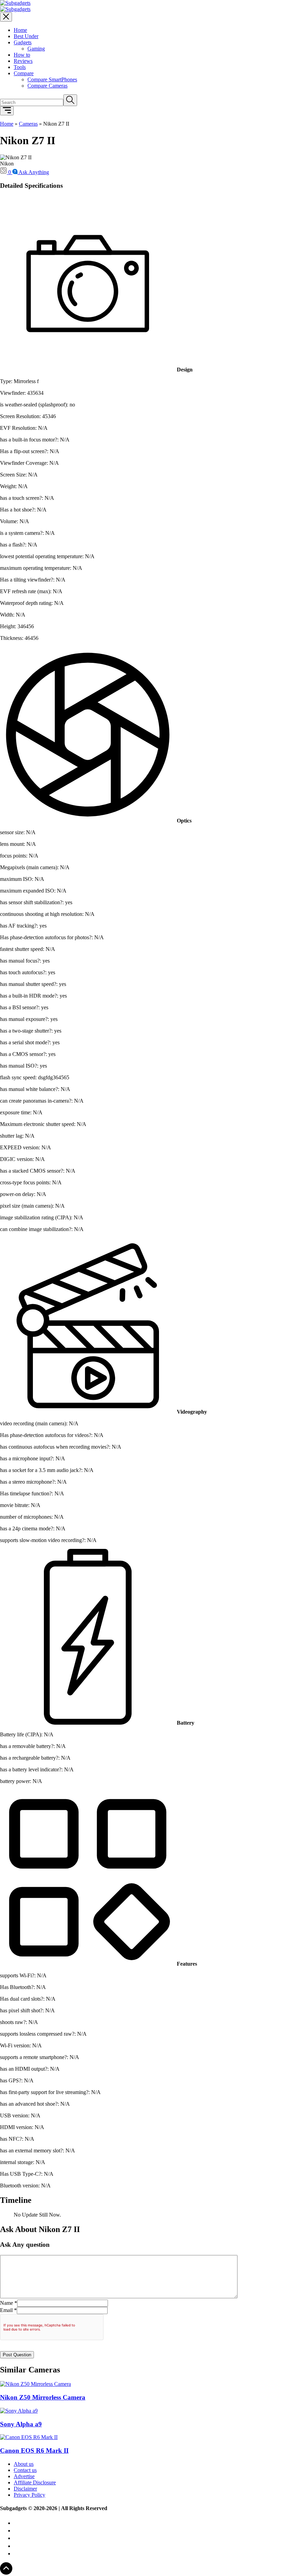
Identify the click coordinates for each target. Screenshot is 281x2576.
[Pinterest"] (17, 2531)
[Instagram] (17, 2538)
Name (7, 2303)
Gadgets (23, 42)
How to (22, 55)
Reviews (23, 61)
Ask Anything (34, 172)
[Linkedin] (17, 2523)
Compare (24, 73)
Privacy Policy (29, 2495)
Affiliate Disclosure (35, 2482)
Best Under (26, 36)
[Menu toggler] (7, 111)
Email (6, 2310)
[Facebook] (15, 2546)
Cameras (28, 124)
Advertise (24, 2476)
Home (20, 30)
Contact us (25, 2470)
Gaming (36, 49)
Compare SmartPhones (52, 79)
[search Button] (70, 100)
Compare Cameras (47, 86)
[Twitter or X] (17, 2554)
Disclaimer (25, 2489)
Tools (20, 67)
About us (24, 2464)
